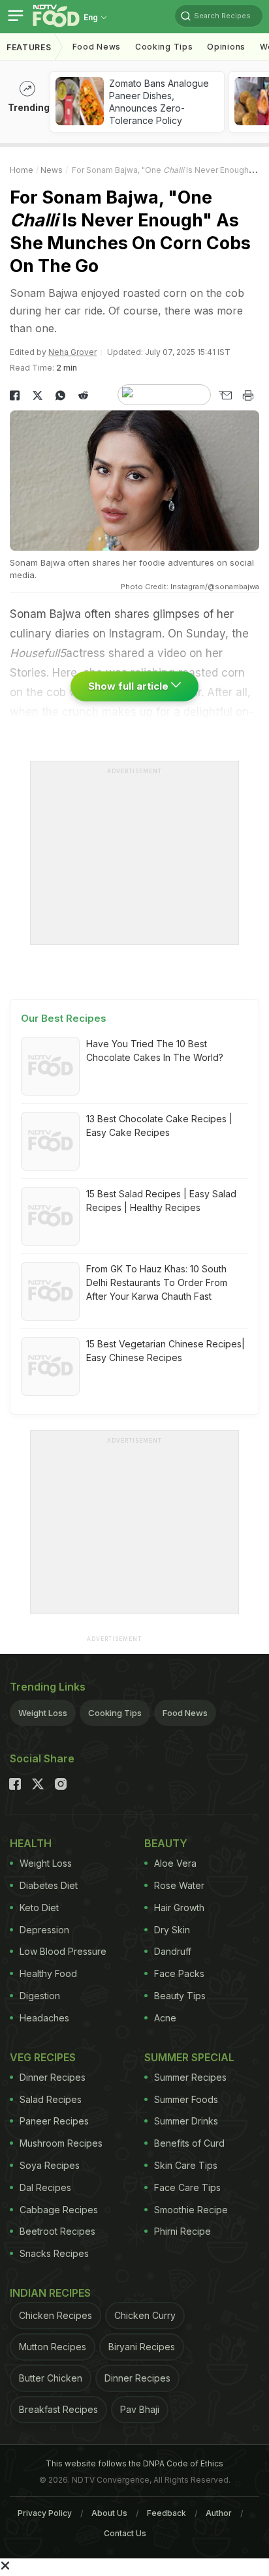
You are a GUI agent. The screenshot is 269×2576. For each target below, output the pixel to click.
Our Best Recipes (64, 1018)
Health (31, 1843)
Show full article (130, 686)
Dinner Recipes (53, 2077)
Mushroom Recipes (61, 2143)
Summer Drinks (186, 2121)
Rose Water (179, 1885)
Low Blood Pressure (63, 1951)
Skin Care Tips (186, 2165)
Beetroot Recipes (57, 2231)
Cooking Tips (115, 1713)
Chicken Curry (145, 2315)
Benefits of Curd (189, 2143)
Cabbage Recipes (59, 2210)
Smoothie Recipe (191, 2210)
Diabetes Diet (49, 1885)
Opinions (226, 47)
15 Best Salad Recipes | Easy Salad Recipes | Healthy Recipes (161, 1201)
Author (219, 2513)
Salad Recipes (51, 2099)
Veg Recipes (43, 2057)
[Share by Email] (225, 395)
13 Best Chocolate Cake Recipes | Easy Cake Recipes (159, 1126)
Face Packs (179, 1973)
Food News (97, 47)
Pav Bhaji (140, 2409)
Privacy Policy (45, 2513)
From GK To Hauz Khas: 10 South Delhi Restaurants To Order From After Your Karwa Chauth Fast (157, 1282)
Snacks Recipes (54, 2253)
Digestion (40, 1996)
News (52, 170)
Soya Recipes (50, 2165)
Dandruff (173, 1951)
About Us (109, 2513)
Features (29, 47)
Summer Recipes (190, 2077)
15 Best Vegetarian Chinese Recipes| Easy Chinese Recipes (166, 1351)
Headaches (44, 2018)
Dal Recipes (45, 2187)
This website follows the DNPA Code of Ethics (134, 2463)
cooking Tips (164, 47)
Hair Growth (179, 1908)
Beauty (166, 1843)
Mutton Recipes (53, 2347)
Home (22, 170)
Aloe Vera (175, 1863)
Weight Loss (43, 1713)
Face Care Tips (187, 2187)
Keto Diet (39, 1908)
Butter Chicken (51, 2378)
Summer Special (189, 2057)
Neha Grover (72, 352)
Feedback (166, 2513)
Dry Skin (172, 1930)
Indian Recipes (50, 2293)
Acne (165, 2018)
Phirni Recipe (182, 2231)
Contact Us (125, 2533)
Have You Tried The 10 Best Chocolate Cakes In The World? (155, 1050)
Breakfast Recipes (58, 2409)
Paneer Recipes (54, 2121)
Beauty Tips (180, 1996)
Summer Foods (186, 2099)
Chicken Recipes (55, 2315)
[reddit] (83, 395)
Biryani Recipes (142, 2347)
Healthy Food (48, 1973)
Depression (44, 1930)
